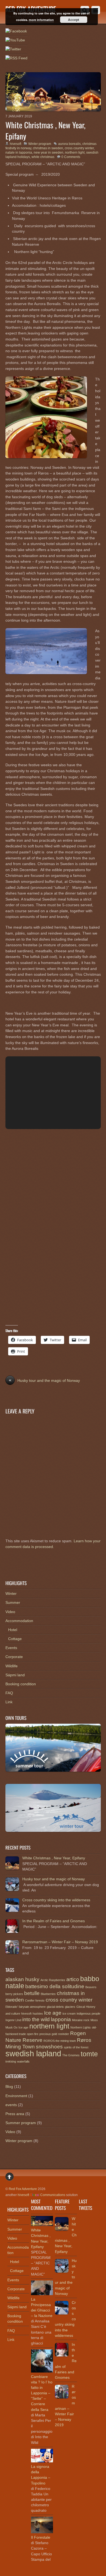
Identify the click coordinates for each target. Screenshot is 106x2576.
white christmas (43, 157)
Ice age (53, 2013)
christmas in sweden (48, 148)
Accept (74, 20)
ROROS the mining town (60, 2041)
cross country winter (79, 148)
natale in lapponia (19, 153)
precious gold (48, 2034)
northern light (75, 153)
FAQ (9, 1693)
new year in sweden (49, 153)
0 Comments (71, 157)
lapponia (61, 2019)
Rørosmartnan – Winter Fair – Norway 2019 (60, 1942)
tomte (89, 2054)
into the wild (36, 2019)
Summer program (21, 2123)
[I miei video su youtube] (15, 40)
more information (41, 20)
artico (73, 1979)
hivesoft (15, 144)
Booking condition (21, 1684)
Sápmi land (15, 1675)
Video (10, 1612)
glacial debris (55, 2007)
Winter (11, 1593)
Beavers (91, 1987)
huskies (38, 2014)
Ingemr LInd (13, 2020)
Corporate (14, 1657)
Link (9, 1702)
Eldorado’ (12, 2007)
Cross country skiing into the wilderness (56, 1900)
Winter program (40, 144)
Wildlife (12, 1666)
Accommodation (19, 1621)
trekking (11, 2061)
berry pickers (14, 1994)
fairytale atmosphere (32, 2007)
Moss (94, 2020)
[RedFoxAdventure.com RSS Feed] (16, 58)
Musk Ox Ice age (17, 2027)
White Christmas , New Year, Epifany (45, 130)
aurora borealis (69, 144)
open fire (33, 2034)
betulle (32, 1993)
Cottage (15, 1639)
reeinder (64, 2034)
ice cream (69, 2014)
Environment (16, 2096)
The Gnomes (71, 2055)
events (11, 2105)
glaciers (70, 2007)
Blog (9, 2087)
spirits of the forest (76, 2047)
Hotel (13, 1630)
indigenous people (88, 2014)
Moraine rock (81, 2020)
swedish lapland (33, 2053)
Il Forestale (41, 2537)
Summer (13, 1602)
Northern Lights (81, 2027)
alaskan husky (22, 1979)
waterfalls (23, 2061)
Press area (15, 2114)
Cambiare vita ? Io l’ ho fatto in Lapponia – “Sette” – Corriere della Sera (42, 2393)
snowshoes (49, 2047)
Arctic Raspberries (53, 1980)
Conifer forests (35, 2000)
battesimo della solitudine (55, 1986)
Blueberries (48, 1994)
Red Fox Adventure (23, 2189)
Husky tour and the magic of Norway (44, 1380)
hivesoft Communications (41, 2195)
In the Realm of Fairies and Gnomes (54, 1921)
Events (11, 1648)
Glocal (81, 2007)
